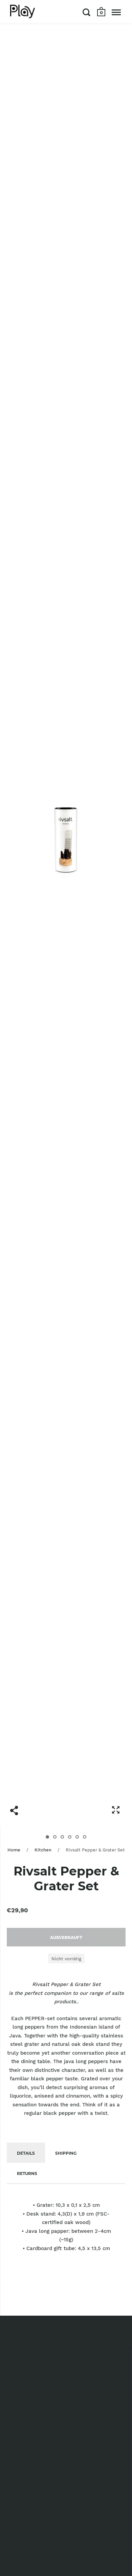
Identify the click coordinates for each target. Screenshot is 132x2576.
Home (14, 1850)
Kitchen (43, 1850)
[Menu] (116, 12)
